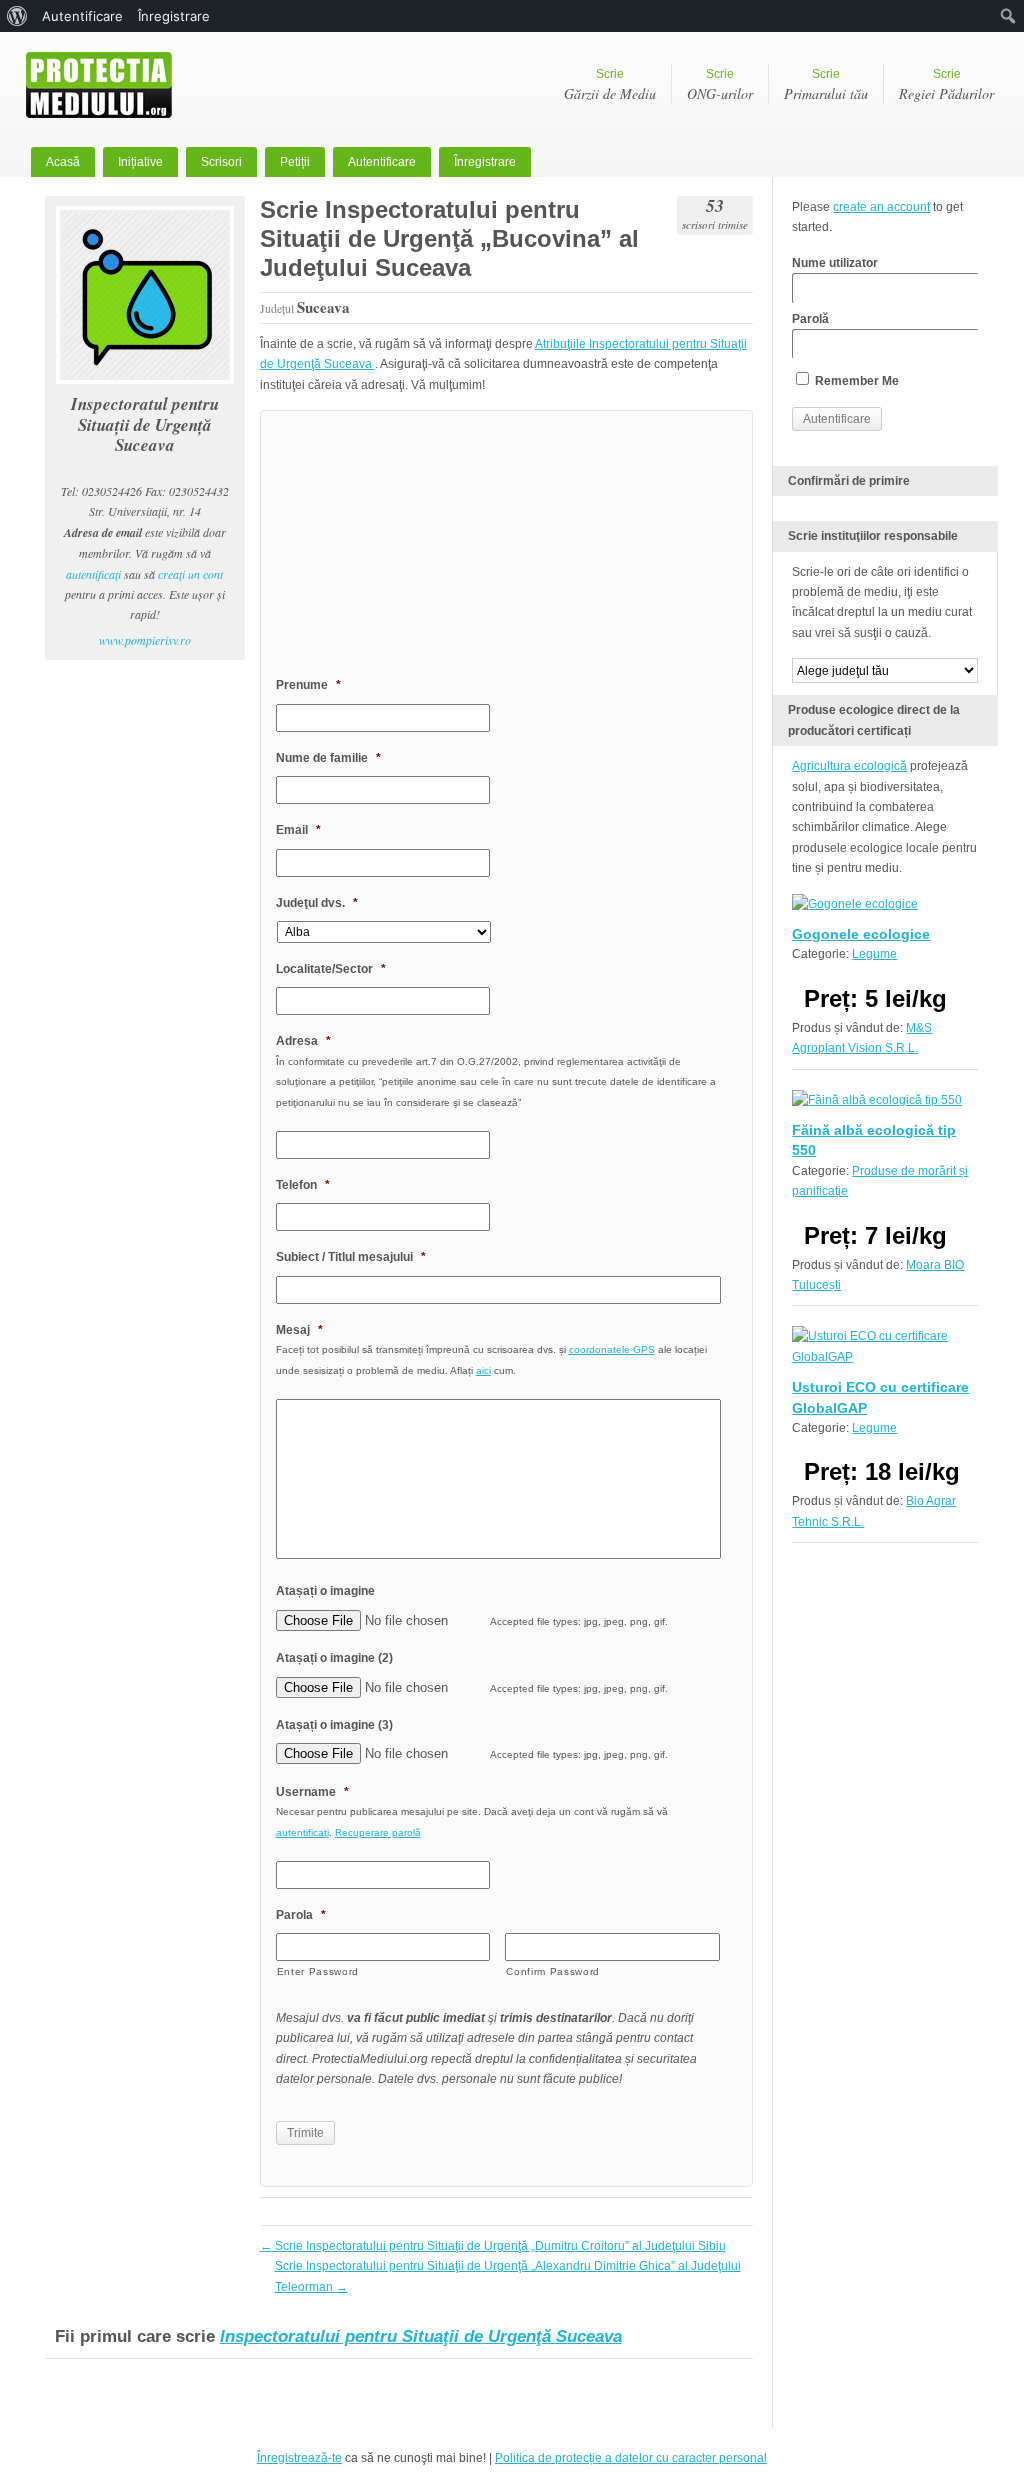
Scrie (610, 85)
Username (312, 1792)
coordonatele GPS (612, 1349)
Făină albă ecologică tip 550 (874, 1140)
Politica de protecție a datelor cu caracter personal (631, 2458)
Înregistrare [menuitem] (174, 16)
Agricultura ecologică (849, 766)
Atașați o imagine (325, 1591)
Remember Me (855, 381)
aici (483, 1370)
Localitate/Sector (331, 969)
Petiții (295, 162)
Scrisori (221, 162)
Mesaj (299, 1330)
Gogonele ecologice (861, 934)
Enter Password (318, 1971)
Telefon (303, 1185)
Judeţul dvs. (317, 903)
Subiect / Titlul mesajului (351, 1257)
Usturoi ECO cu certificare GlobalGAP (880, 1397)
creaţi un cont (190, 574)
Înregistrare (485, 162)
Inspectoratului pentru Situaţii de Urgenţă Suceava (421, 2336)
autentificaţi (93, 574)
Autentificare (382, 162)
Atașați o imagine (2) (334, 1658)
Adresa (303, 1041)
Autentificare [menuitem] (82, 16)
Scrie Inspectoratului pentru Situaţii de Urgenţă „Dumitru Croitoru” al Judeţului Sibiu (493, 2246)
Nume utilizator (835, 263)
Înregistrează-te (299, 2458)
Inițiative (140, 162)
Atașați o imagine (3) (334, 1725)
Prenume (308, 685)
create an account (881, 207)
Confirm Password (553, 1971)
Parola (301, 1915)
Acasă (63, 162)
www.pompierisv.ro (145, 640)
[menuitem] (17, 16)
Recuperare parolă (378, 1832)
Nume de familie (328, 758)
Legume (874, 954)
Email (298, 830)
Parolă (810, 319)
